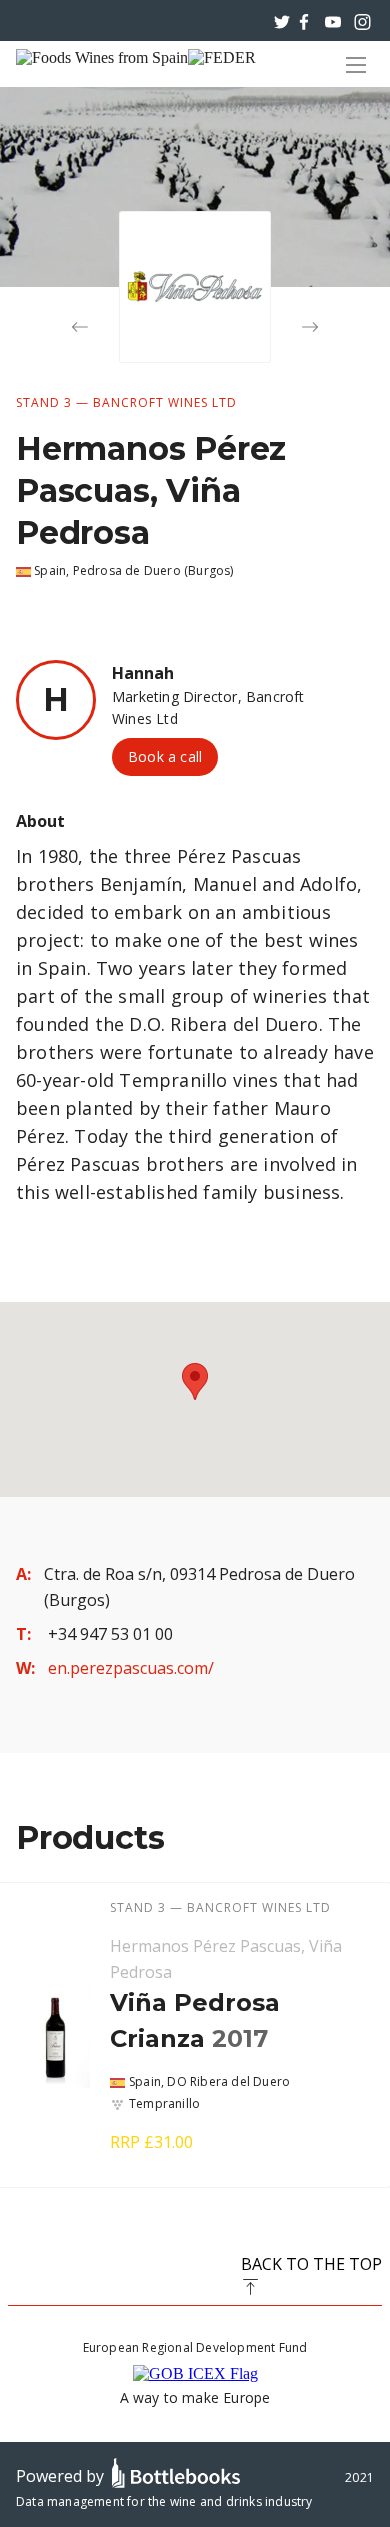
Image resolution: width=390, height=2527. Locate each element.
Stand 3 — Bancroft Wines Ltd (126, 402)
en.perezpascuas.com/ (131, 1668)
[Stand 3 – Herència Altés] (310, 327)
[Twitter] (282, 19)
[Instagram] (362, 19)
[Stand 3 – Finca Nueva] (80, 327)
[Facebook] (304, 19)
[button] (195, 1381)
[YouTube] (333, 19)
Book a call (165, 756)
